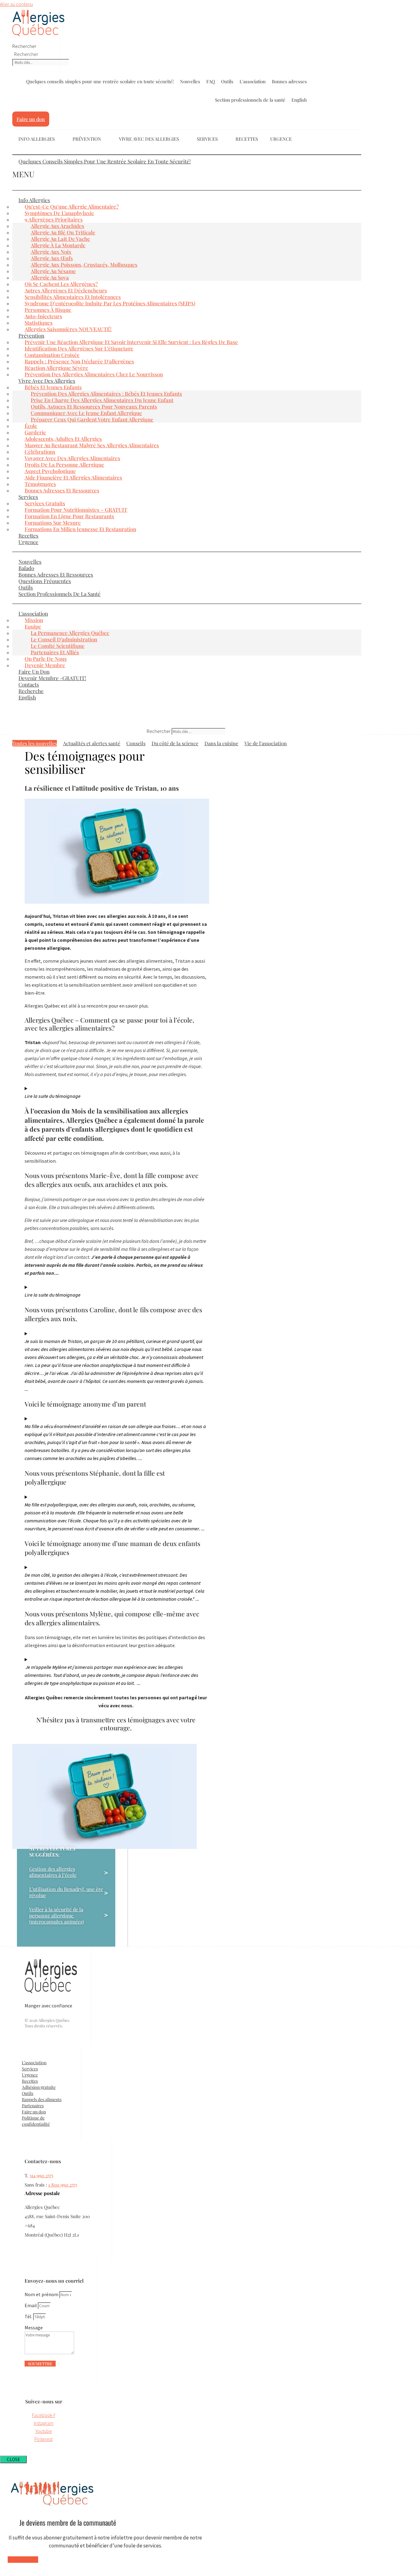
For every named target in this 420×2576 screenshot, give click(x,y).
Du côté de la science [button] (175, 743)
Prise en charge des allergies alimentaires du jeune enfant (102, 400)
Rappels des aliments (42, 2099)
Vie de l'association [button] (266, 743)
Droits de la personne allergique (64, 464)
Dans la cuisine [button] (221, 743)
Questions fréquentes (45, 581)
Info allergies (34, 200)
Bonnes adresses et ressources (62, 490)
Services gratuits (45, 503)
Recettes (247, 139)
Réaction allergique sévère (56, 368)
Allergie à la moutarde (58, 245)
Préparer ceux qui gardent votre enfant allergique (92, 419)
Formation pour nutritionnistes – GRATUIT (76, 510)
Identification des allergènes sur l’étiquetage (79, 348)
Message (34, 2327)
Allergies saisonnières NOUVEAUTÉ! (68, 329)
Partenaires (33, 2106)
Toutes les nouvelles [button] (35, 743)
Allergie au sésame (53, 271)
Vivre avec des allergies (149, 139)
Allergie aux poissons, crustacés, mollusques (84, 264)
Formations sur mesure (53, 523)
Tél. (29, 2316)
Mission (34, 620)
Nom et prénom (42, 2294)
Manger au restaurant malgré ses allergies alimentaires (92, 445)
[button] (187, 155)
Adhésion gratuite (39, 2087)
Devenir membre (45, 665)
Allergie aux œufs (52, 258)
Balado (26, 568)
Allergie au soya (50, 277)
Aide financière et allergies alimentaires (73, 477)
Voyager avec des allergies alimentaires (72, 458)
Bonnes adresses (289, 81)
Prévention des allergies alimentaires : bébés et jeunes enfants (106, 393)
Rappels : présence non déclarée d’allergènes (79, 361)
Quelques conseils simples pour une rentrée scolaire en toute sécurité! (100, 81)
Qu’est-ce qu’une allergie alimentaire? (72, 206)
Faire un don (34, 671)
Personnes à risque (48, 310)
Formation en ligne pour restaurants (69, 516)
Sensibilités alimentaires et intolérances (73, 297)
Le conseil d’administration (64, 639)
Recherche (31, 691)
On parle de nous (46, 659)
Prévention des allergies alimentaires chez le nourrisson (94, 374)
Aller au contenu (16, 4)
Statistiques (39, 323)
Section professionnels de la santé (250, 100)
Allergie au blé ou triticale (63, 232)
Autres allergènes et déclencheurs (66, 290)
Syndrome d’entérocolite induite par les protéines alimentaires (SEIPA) (110, 303)
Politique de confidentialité (36, 2121)
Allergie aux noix (51, 252)
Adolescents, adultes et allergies (63, 439)
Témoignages (40, 484)
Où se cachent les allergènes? (61, 284)
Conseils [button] (136, 743)
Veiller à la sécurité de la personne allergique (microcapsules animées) (57, 1916)
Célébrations (40, 452)
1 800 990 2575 (63, 2185)
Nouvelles (190, 81)
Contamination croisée (52, 355)
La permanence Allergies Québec (70, 633)
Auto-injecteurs (43, 316)
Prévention (31, 335)
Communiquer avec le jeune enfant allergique (86, 413)
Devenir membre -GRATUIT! (52, 678)
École (31, 426)
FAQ (211, 81)
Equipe (33, 626)
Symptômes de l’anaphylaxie (59, 213)
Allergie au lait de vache (60, 239)
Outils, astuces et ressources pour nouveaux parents (94, 406)
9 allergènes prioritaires (54, 219)
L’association (33, 613)
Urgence (281, 139)
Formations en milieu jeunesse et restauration (80, 529)
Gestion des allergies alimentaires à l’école (53, 1872)
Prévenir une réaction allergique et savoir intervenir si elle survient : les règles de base (131, 342)
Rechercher (24, 46)
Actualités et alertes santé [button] (92, 743)
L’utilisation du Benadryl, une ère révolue (66, 1892)
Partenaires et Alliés (55, 652)
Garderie (35, 432)
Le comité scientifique (58, 646)
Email (31, 2305)
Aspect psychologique (50, 471)
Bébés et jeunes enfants (53, 387)
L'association (253, 81)
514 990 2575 (41, 2175)
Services (207, 139)
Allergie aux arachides (57, 226)
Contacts (29, 684)
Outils (227, 81)
